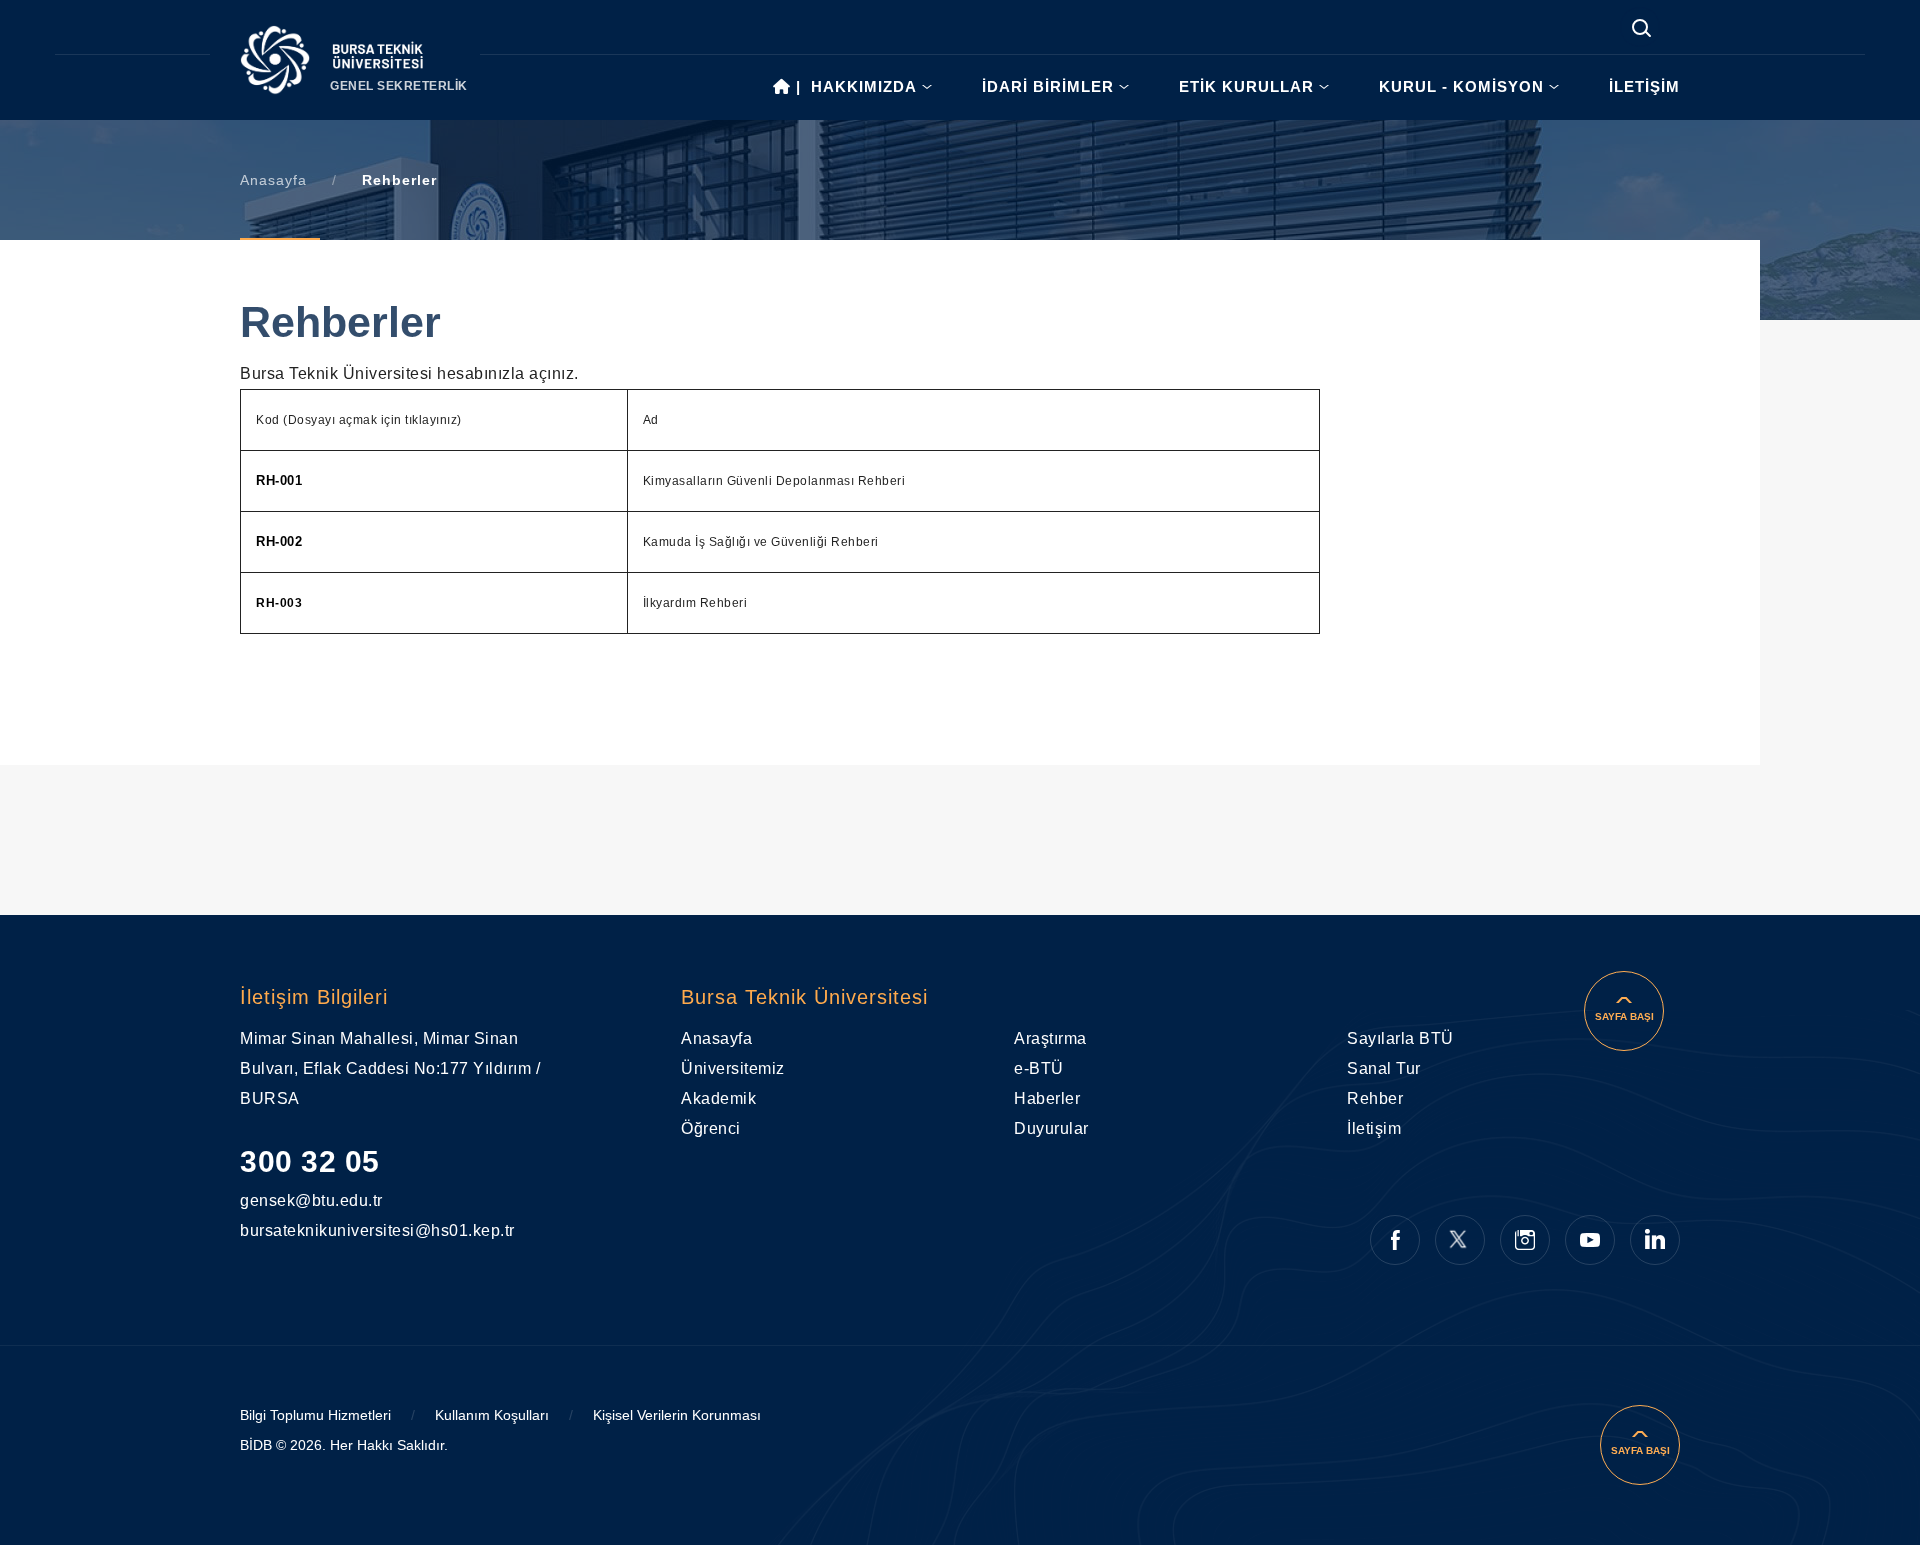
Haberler (1047, 1098)
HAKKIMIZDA (864, 86)
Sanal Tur (1384, 1068)
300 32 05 (310, 1161)
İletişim (1374, 1128)
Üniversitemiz (733, 1068)
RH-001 (279, 480)
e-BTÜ (1039, 1068)
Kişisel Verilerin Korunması (677, 1415)
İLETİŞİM (1644, 86)
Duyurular (1051, 1128)
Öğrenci (711, 1128)
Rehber (1375, 1098)
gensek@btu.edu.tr (295, 1200)
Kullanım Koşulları (492, 1415)
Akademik (718, 1098)
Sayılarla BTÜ (1400, 1038)
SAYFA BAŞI (1624, 1016)
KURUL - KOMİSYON (1461, 86)
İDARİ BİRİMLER (1048, 86)
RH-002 (279, 541)
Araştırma (1050, 1038)
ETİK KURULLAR (1246, 86)
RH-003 (279, 603)
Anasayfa (273, 180)
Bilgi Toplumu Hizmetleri (315, 1415)
